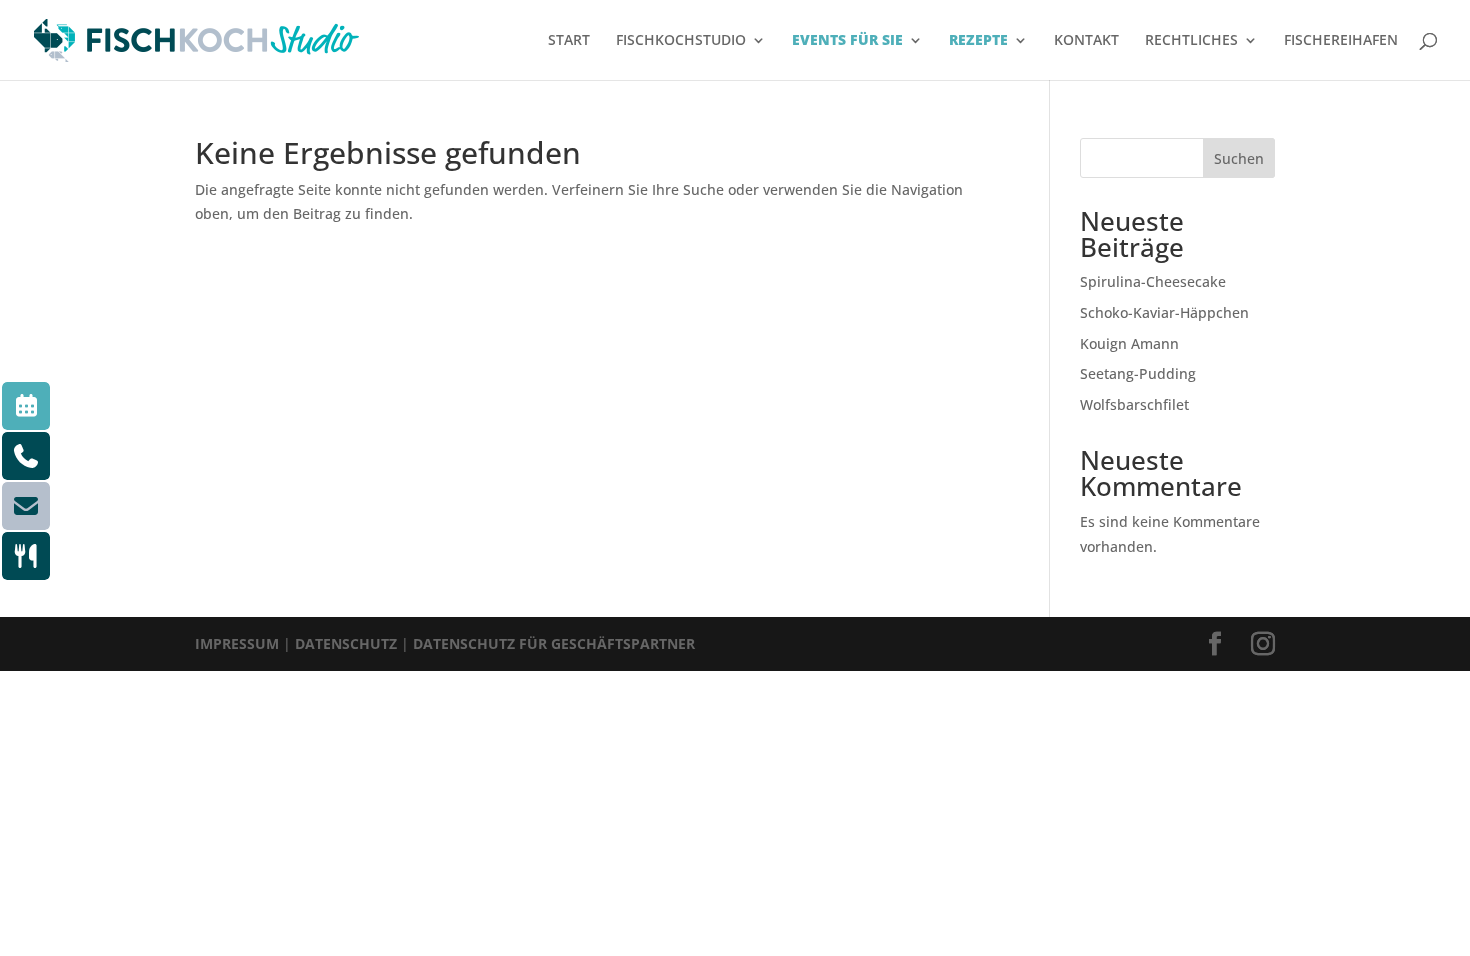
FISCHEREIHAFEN (1341, 41)
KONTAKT (1086, 41)
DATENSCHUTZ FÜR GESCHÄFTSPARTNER (554, 643)
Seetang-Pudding (1138, 373)
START (569, 41)
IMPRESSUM (237, 643)
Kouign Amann (1129, 343)
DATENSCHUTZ (346, 643)
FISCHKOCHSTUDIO (681, 41)
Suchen (1239, 158)
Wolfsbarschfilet (1134, 404)
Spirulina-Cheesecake (1153, 281)
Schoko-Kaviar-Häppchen (1164, 312)
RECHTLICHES (1191, 41)
